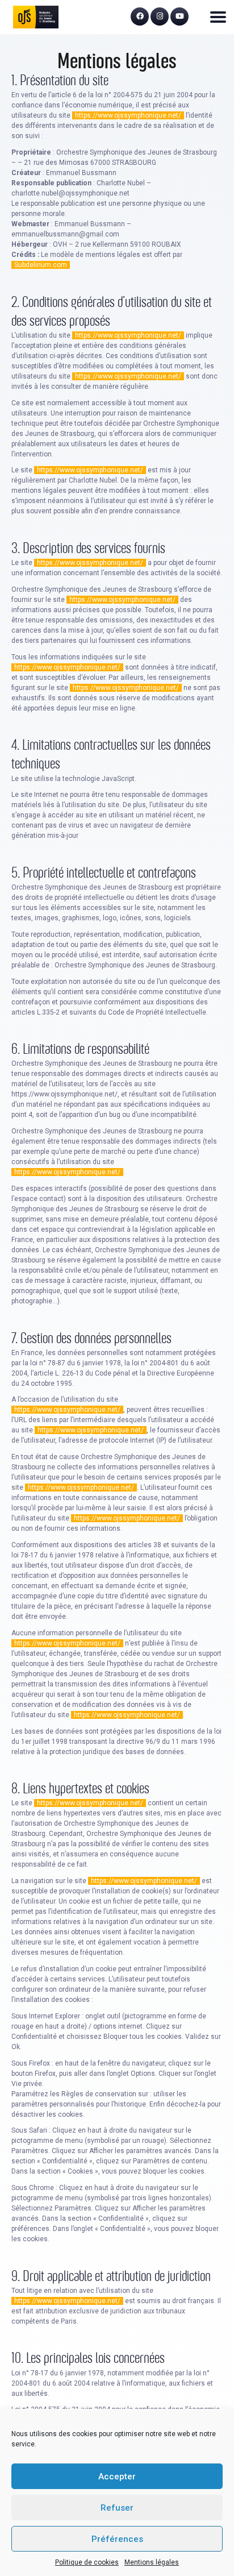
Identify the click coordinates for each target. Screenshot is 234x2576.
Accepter (117, 2477)
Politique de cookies (87, 2562)
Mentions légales (152, 2562)
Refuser (117, 2508)
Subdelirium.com (41, 265)
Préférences (117, 2539)
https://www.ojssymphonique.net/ (128, 115)
